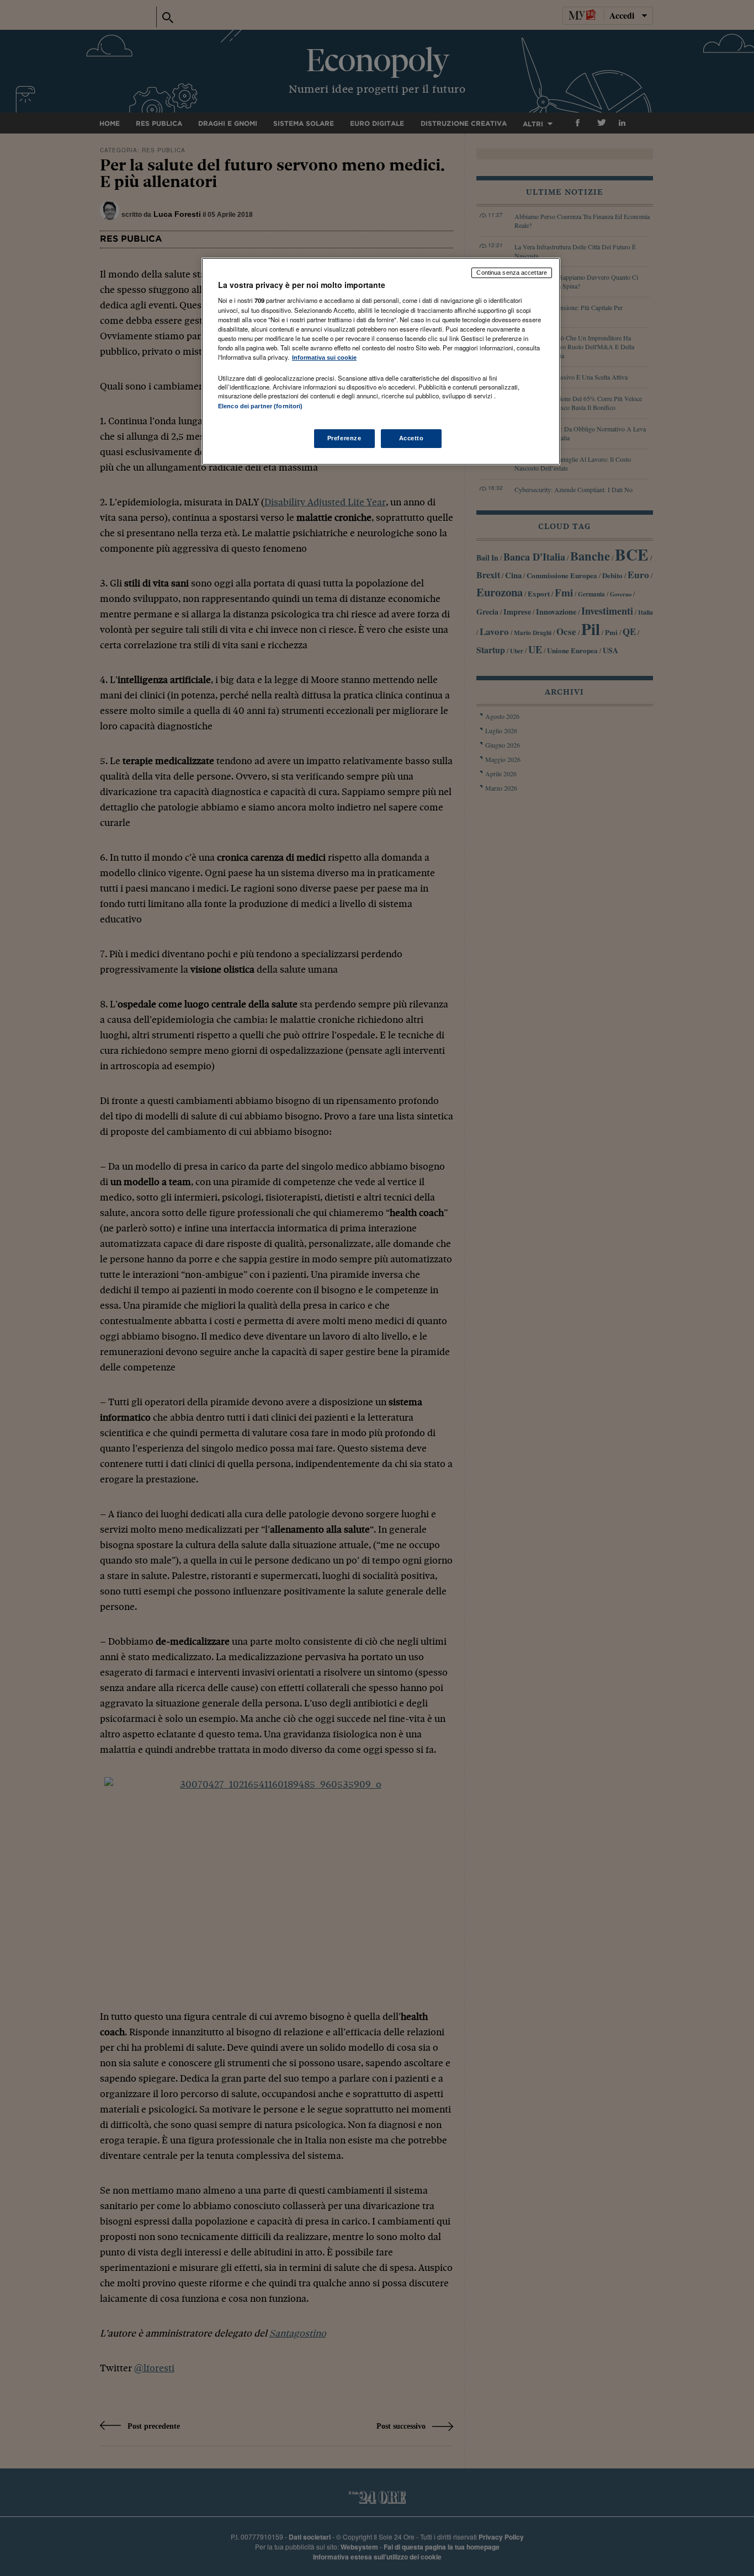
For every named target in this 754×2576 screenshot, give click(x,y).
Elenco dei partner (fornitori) (260, 406)
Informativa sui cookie (324, 358)
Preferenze (344, 438)
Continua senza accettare (512, 273)
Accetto (411, 438)
